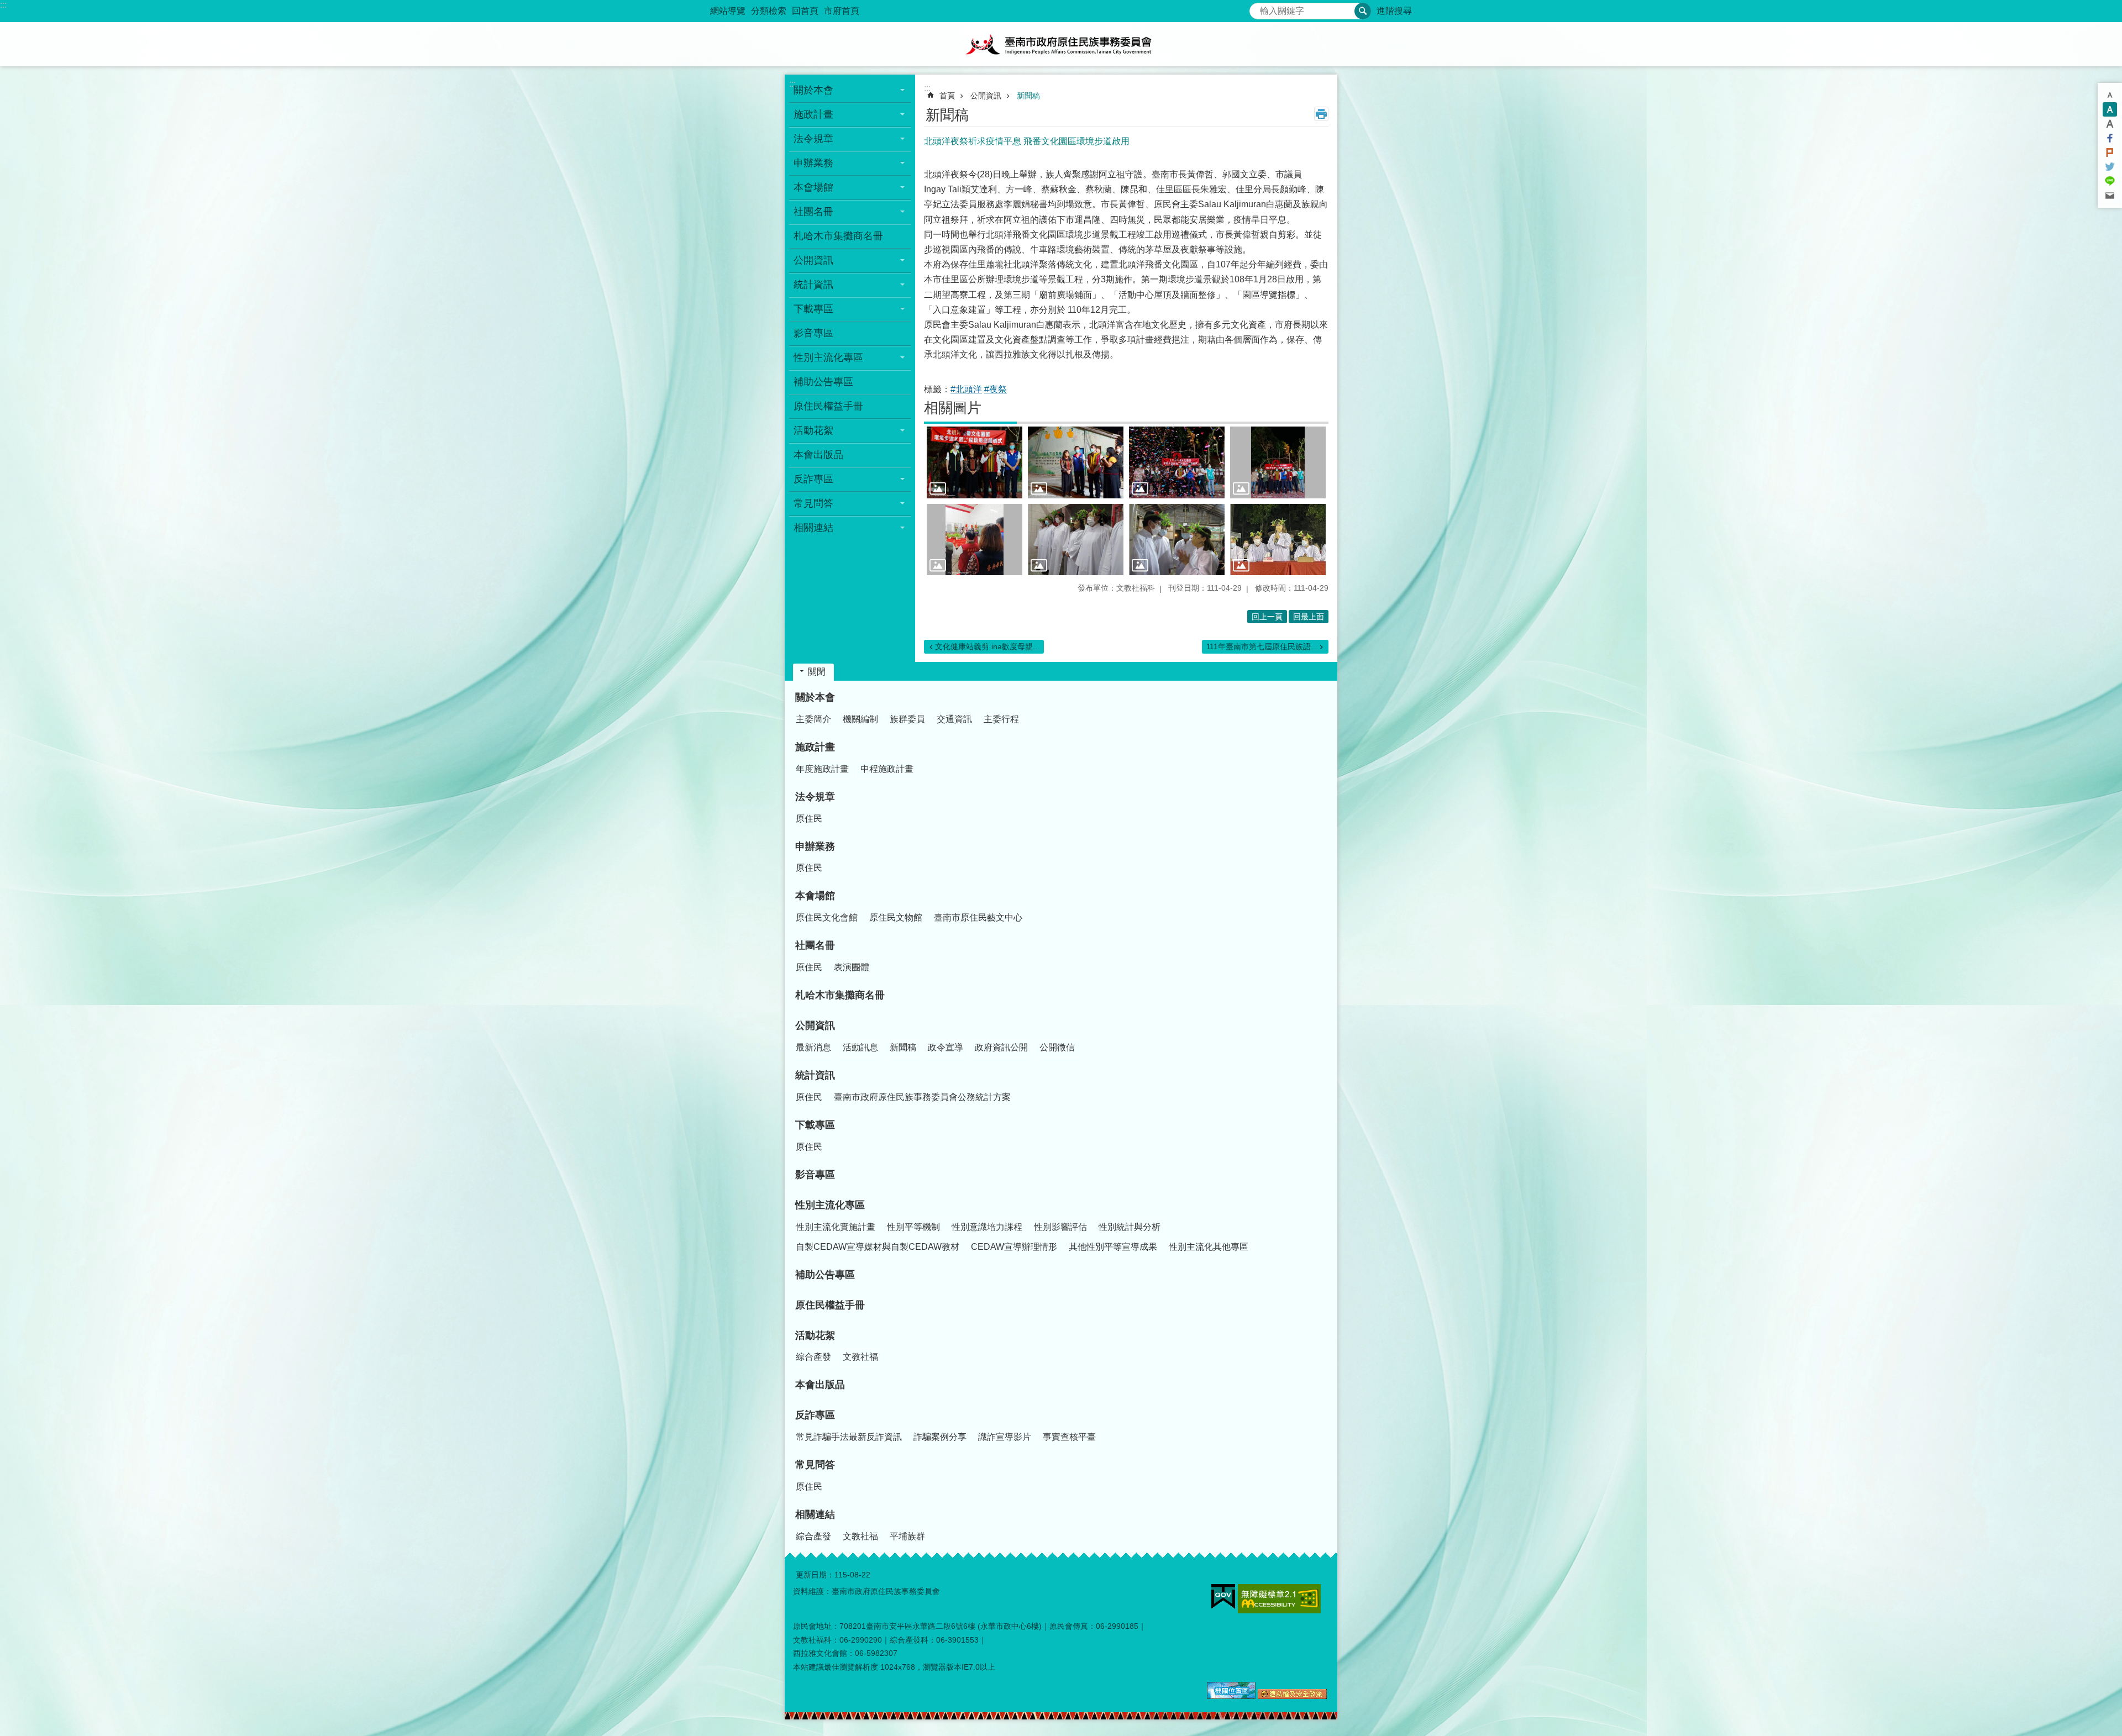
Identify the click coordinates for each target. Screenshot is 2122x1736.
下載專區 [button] (813, 309)
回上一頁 (1267, 617)
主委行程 (1001, 719)
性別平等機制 (913, 1227)
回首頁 (805, 11)
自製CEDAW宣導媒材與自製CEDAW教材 (878, 1247)
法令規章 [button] (813, 139)
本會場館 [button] (813, 187)
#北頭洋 (966, 389)
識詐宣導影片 (1005, 1437)
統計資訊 (815, 1075)
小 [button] (2110, 95)
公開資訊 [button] (813, 260)
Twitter (2110, 167)
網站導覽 (728, 11)
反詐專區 (815, 1415)
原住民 (809, 819)
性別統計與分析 (1130, 1227)
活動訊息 (860, 1047)
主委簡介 (813, 719)
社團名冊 (815, 945)
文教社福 (860, 1357)
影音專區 (813, 333)
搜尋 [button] (1363, 11)
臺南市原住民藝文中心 (978, 917)
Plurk (2110, 152)
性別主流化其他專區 (1209, 1247)
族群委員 (907, 719)
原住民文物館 (896, 917)
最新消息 (813, 1047)
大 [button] (2110, 124)
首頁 (947, 96)
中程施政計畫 (887, 769)
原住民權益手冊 (828, 406)
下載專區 (815, 1125)
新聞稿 (1028, 96)
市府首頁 (842, 11)
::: (3, 5)
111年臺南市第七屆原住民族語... (1262, 646)
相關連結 (815, 1514)
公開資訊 (986, 96)
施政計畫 (815, 747)
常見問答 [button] (813, 503)
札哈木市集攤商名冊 (838, 236)
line (2110, 181)
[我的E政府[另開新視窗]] (1223, 1597)
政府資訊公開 (1001, 1047)
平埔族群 (907, 1536)
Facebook (2110, 138)
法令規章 (815, 797)
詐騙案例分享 (940, 1437)
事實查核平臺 (1069, 1437)
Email (2110, 196)
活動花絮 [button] (813, 430)
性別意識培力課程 (987, 1227)
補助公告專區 (823, 382)
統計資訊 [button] (813, 285)
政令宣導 (946, 1047)
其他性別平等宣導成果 (1113, 1247)
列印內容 (1321, 114)
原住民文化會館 (827, 917)
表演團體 (852, 967)
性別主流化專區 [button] (828, 357)
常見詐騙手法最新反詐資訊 (849, 1437)
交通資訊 (954, 719)
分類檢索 (769, 11)
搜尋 (1258, 8)
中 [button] (2110, 109)
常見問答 (815, 1465)
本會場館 (815, 896)
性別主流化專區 (830, 1205)
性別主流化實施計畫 (836, 1227)
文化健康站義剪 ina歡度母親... (987, 646)
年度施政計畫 (822, 769)
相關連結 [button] (813, 528)
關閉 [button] (817, 672)
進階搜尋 (1394, 11)
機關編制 (860, 719)
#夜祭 (996, 389)
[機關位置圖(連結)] (1231, 1696)
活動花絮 (815, 1335)
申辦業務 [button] (813, 163)
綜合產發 (813, 1357)
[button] (975, 462)
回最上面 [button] (1309, 617)
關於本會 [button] (813, 90)
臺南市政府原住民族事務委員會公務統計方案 (922, 1097)
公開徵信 (1057, 1047)
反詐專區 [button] (813, 479)
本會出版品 (818, 455)
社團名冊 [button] (813, 212)
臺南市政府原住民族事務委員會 (1061, 44)
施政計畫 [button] (813, 114)
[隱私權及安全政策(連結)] (1292, 1696)
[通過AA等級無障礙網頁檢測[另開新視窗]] (1279, 1599)
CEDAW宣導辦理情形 (1014, 1247)
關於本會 (815, 697)
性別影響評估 (1060, 1227)
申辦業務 (815, 846)
